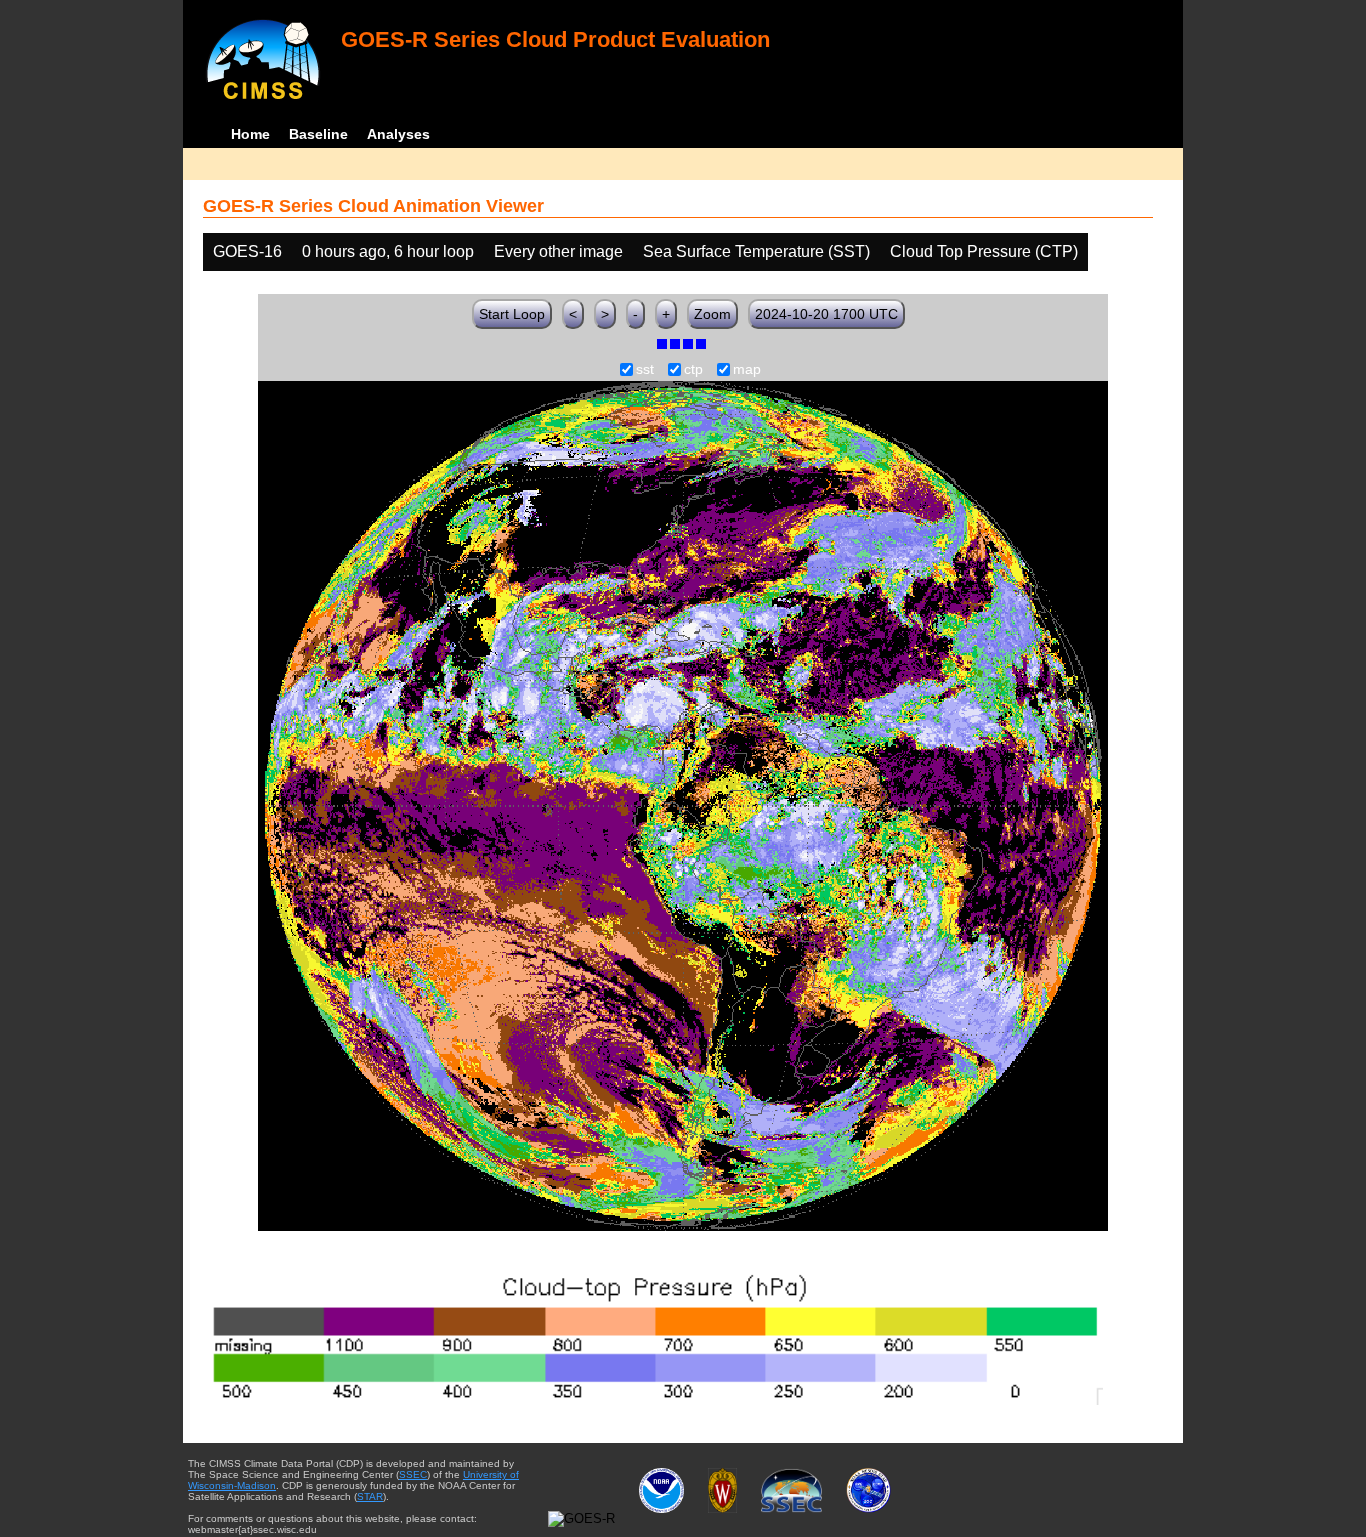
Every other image (558, 251)
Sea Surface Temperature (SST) (756, 251)
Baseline (318, 134)
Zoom (712, 314)
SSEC (413, 1474)
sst (645, 370)
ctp (693, 370)
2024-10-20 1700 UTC (826, 314)
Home (250, 134)
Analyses (398, 134)
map (747, 370)
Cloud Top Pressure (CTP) (984, 251)
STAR (370, 1496)
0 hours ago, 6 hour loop (388, 251)
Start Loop (512, 314)
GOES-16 (247, 251)
